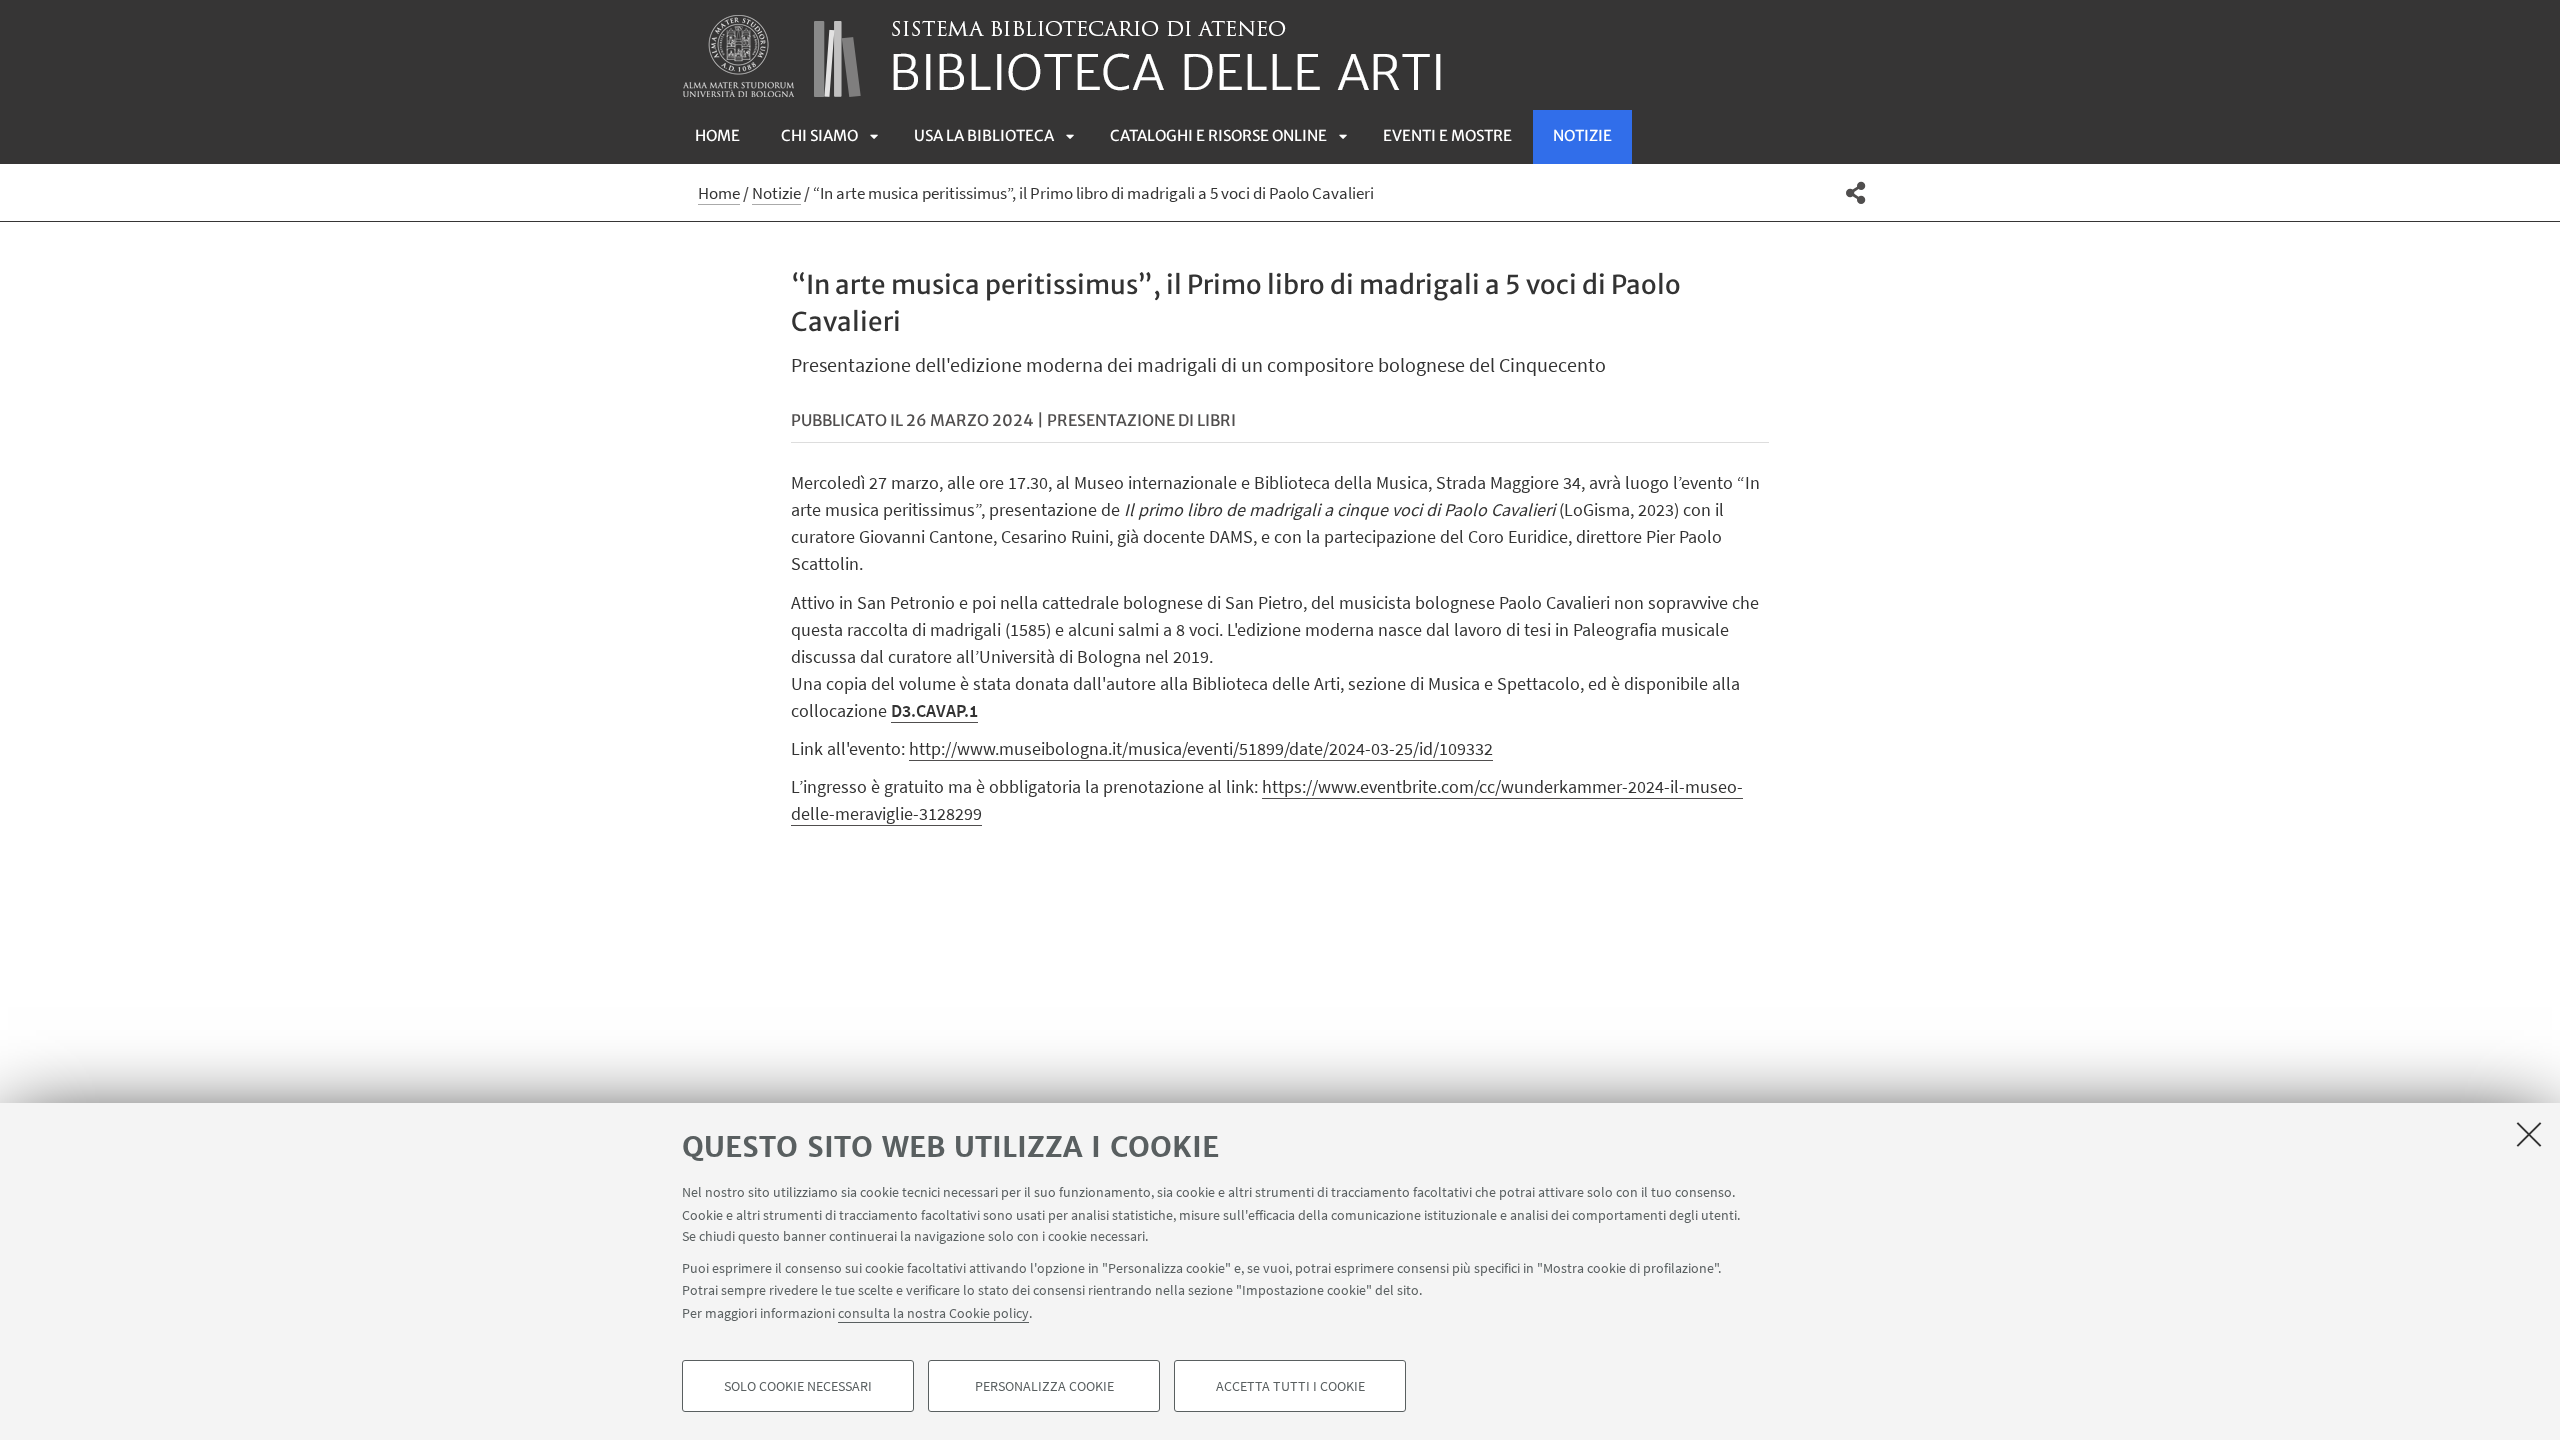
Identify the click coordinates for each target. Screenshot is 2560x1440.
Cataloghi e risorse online (1218, 135)
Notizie (1582, 135)
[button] (1855, 193)
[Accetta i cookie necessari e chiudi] (2529, 1134)
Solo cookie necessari (798, 1386)
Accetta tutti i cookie (1290, 1386)
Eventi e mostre (1447, 135)
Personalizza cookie (1044, 1386)
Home (717, 135)
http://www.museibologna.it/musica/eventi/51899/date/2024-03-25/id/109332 (1201, 748)
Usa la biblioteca (984, 135)
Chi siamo (819, 135)
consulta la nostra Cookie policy (933, 1312)
